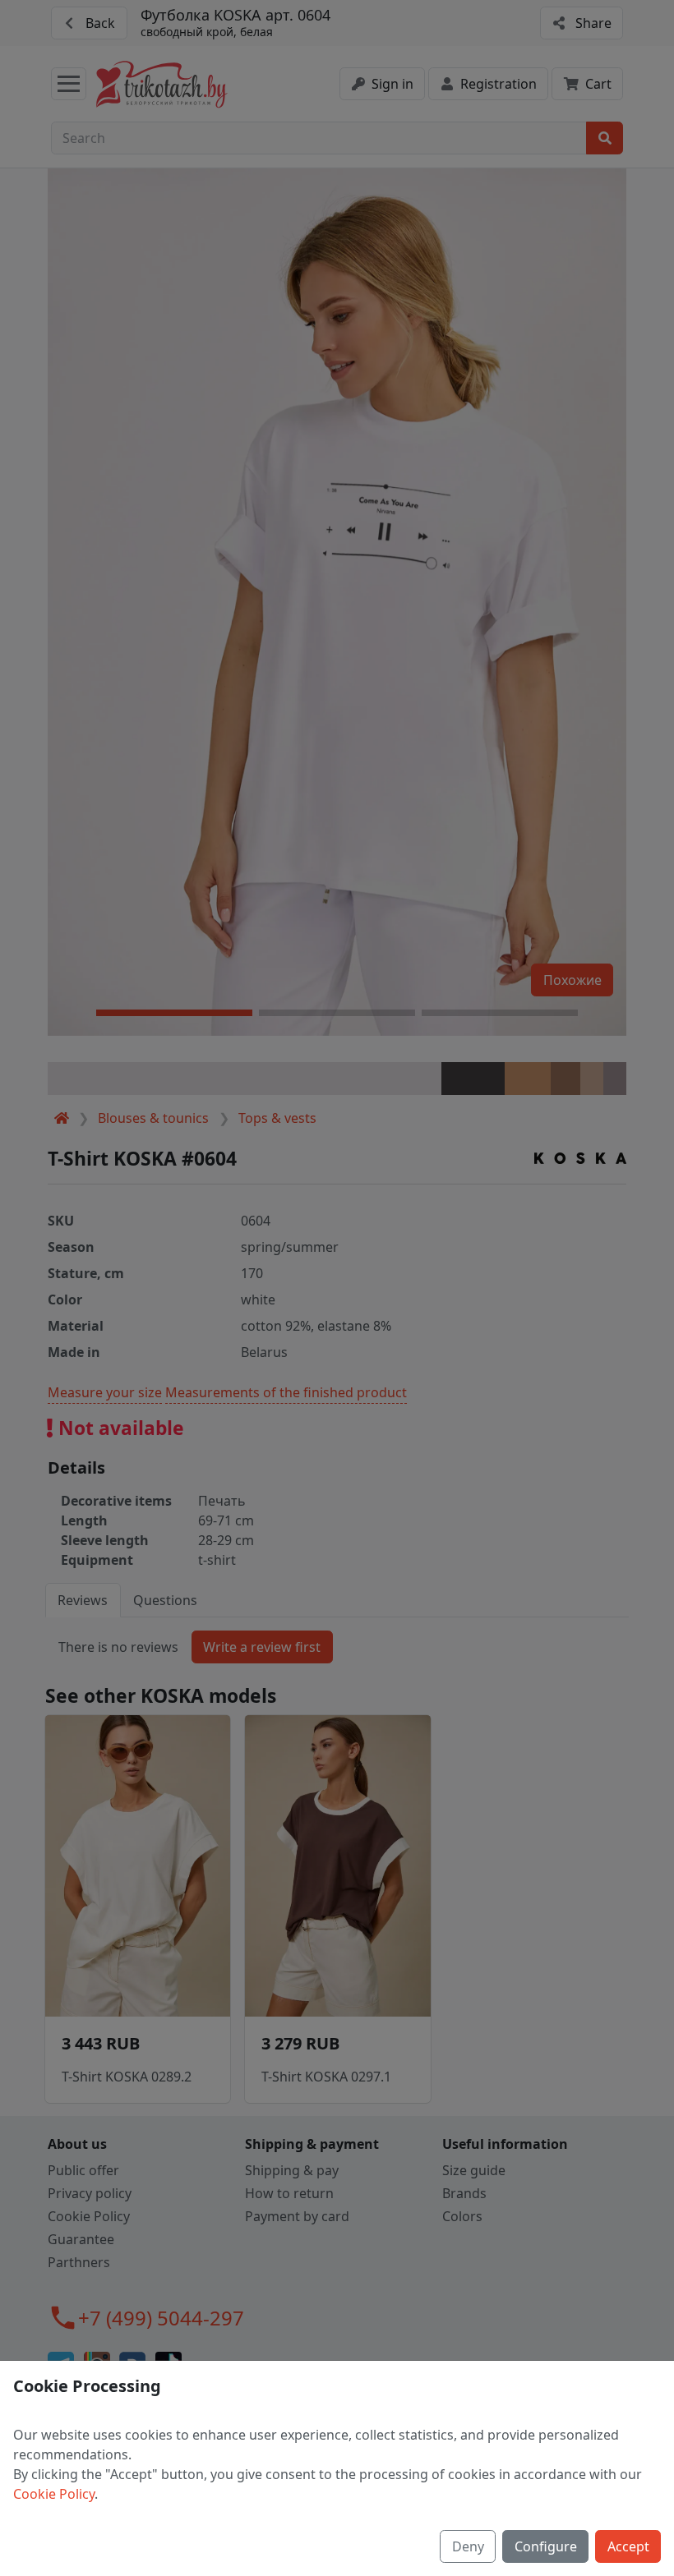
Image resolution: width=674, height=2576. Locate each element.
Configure (546, 2546)
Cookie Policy (54, 2494)
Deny (468, 2546)
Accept (628, 2546)
